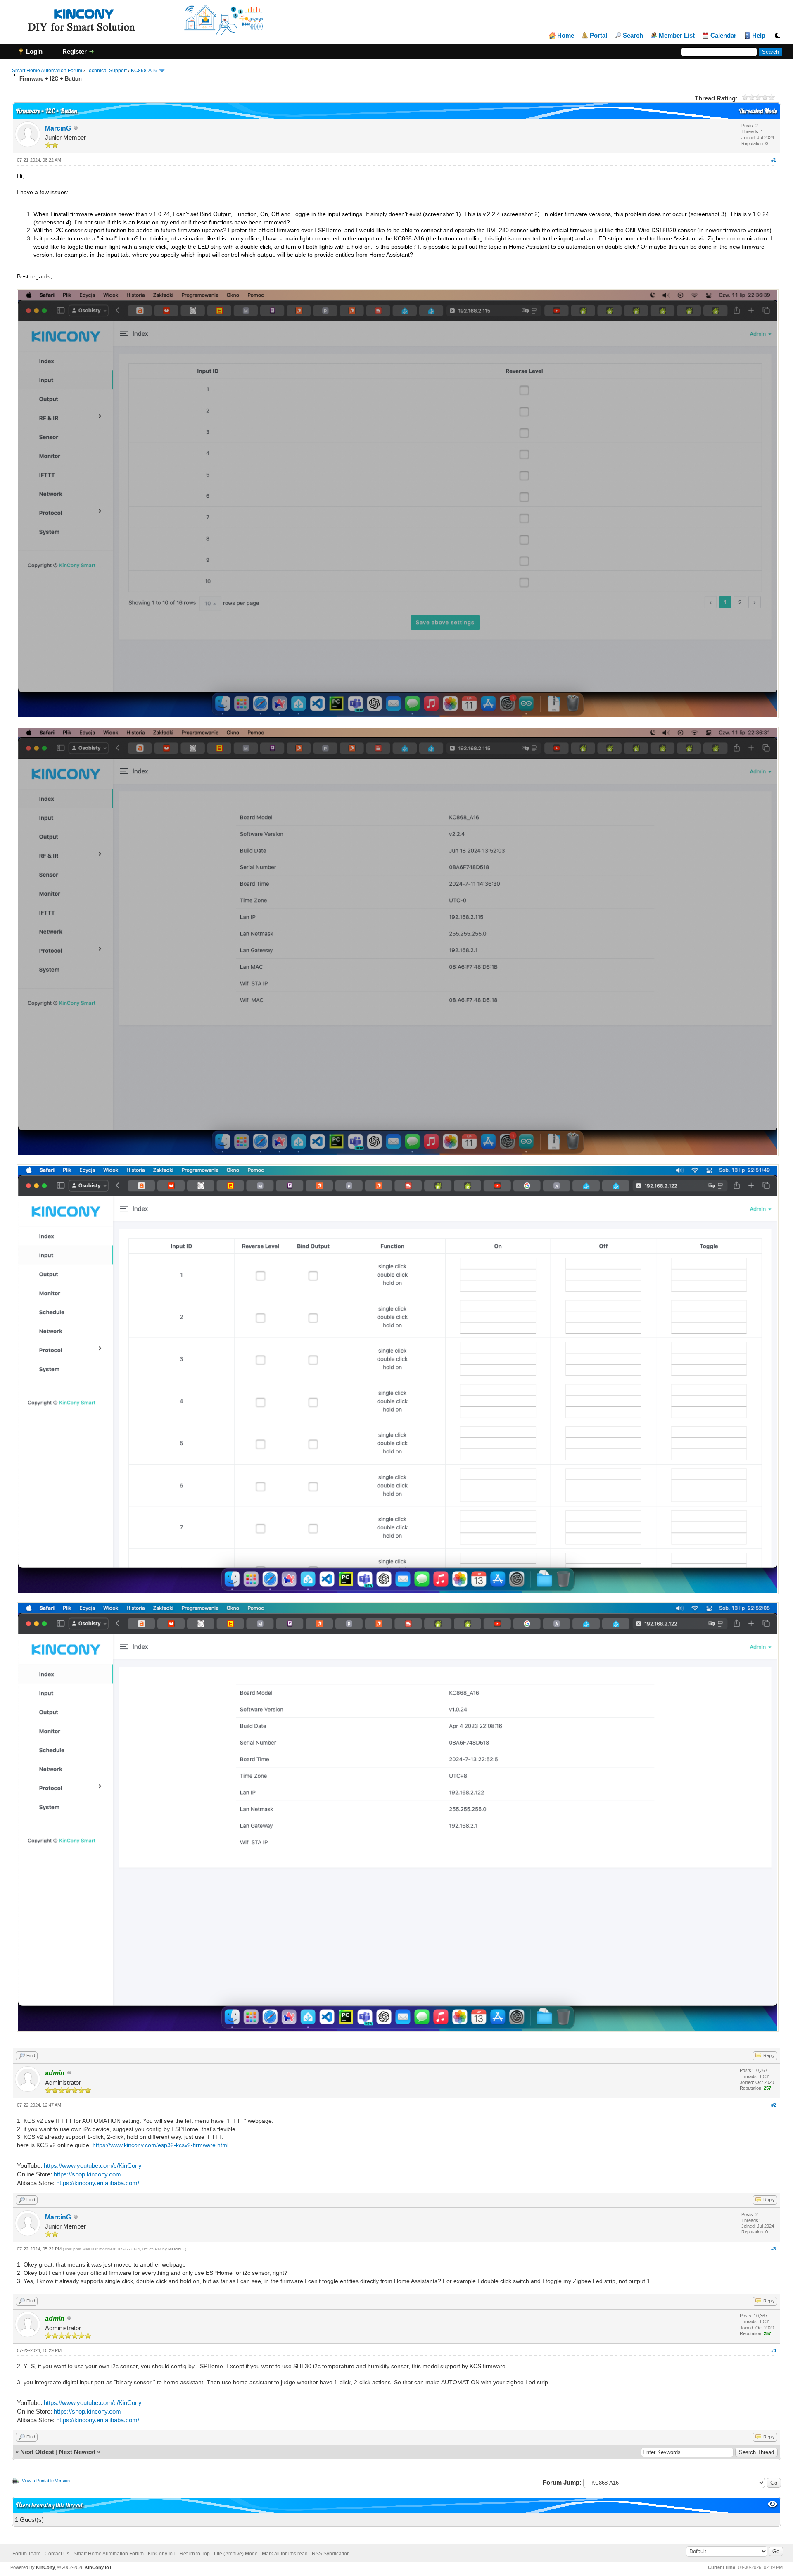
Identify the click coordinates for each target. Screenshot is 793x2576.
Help (759, 36)
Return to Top (195, 2554)
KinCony (45, 2567)
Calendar (723, 36)
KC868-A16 (144, 71)
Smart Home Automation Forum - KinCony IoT (125, 2554)
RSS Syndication (331, 2554)
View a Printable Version (46, 2481)
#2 (774, 2105)
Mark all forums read (285, 2554)
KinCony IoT (98, 2567)
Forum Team (26, 2554)
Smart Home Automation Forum (47, 71)
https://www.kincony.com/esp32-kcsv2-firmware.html (160, 2145)
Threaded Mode (758, 111)
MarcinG (58, 128)
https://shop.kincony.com (87, 2174)
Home (566, 36)
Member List (677, 36)
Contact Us (57, 2554)
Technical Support (107, 71)
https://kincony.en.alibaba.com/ (98, 2183)
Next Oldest (37, 2452)
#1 (774, 160)
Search (633, 36)
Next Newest (77, 2452)
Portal (598, 36)
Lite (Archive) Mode (236, 2554)
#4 (774, 2350)
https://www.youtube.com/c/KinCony (93, 2166)
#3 (774, 2249)
